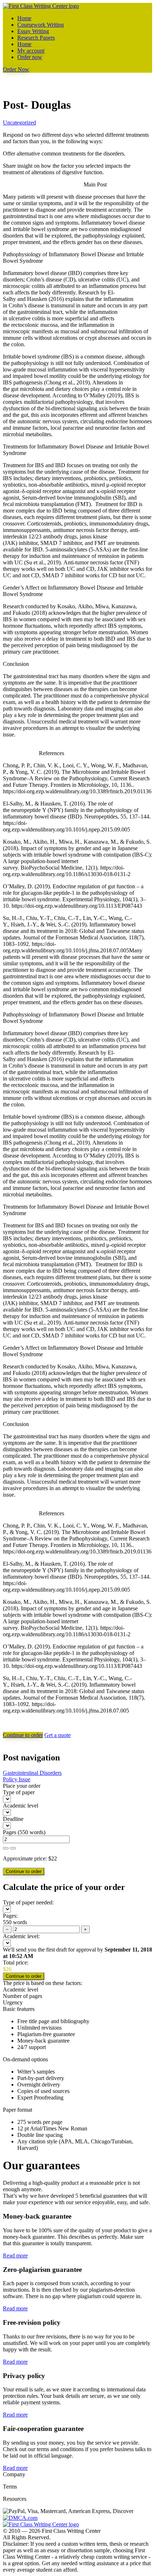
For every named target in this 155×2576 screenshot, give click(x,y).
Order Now (16, 69)
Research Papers (36, 38)
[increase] (6, 1848)
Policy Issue (17, 1779)
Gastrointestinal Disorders (32, 1773)
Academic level (21, 1806)
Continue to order (23, 1735)
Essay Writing (33, 31)
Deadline (13, 1819)
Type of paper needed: (28, 1902)
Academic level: (21, 1936)
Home (24, 18)
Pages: (10, 1916)
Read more (15, 2255)
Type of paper (19, 1792)
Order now (30, 57)
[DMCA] (20, 2518)
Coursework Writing (41, 25)
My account (31, 51)
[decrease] (13, 1848)
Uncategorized (19, 123)
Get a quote (57, 1735)
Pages (10, 1832)
